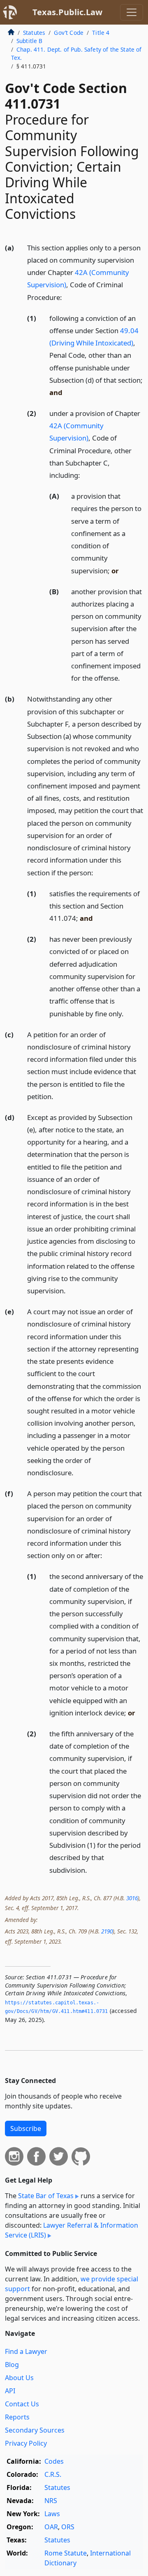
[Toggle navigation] (132, 12)
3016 (132, 1898)
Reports (17, 2417)
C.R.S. (53, 2474)
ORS (68, 2527)
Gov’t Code (69, 33)
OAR (51, 2527)
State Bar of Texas (46, 2196)
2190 (107, 1931)
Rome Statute (66, 2553)
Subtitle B (30, 41)
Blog (12, 2365)
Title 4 (101, 33)
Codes (54, 2461)
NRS (51, 2501)
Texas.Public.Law (67, 12)
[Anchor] (67, 297)
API (10, 2391)
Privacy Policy (26, 2443)
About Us (19, 2378)
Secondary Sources (35, 2430)
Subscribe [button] (26, 2128)
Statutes (34, 33)
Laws (52, 2514)
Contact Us (22, 2404)
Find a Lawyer (26, 2351)
